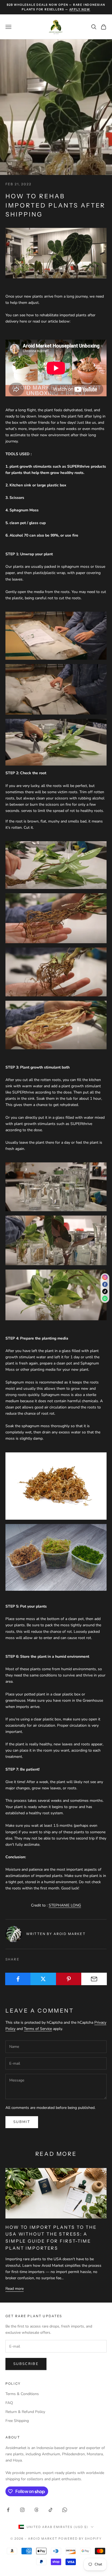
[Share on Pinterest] (69, 1979)
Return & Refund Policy (25, 2412)
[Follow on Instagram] (22, 2510)
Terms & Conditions (22, 2394)
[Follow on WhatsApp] (65, 2510)
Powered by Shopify (80, 2539)
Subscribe (26, 2364)
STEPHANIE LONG (65, 1905)
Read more (15, 2289)
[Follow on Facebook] (8, 2510)
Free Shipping (17, 2421)
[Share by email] (94, 1979)
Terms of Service (38, 2029)
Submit (22, 2122)
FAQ (9, 2403)
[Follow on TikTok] (51, 2510)
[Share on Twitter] (43, 1979)
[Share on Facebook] (18, 1979)
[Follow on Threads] (36, 2510)
